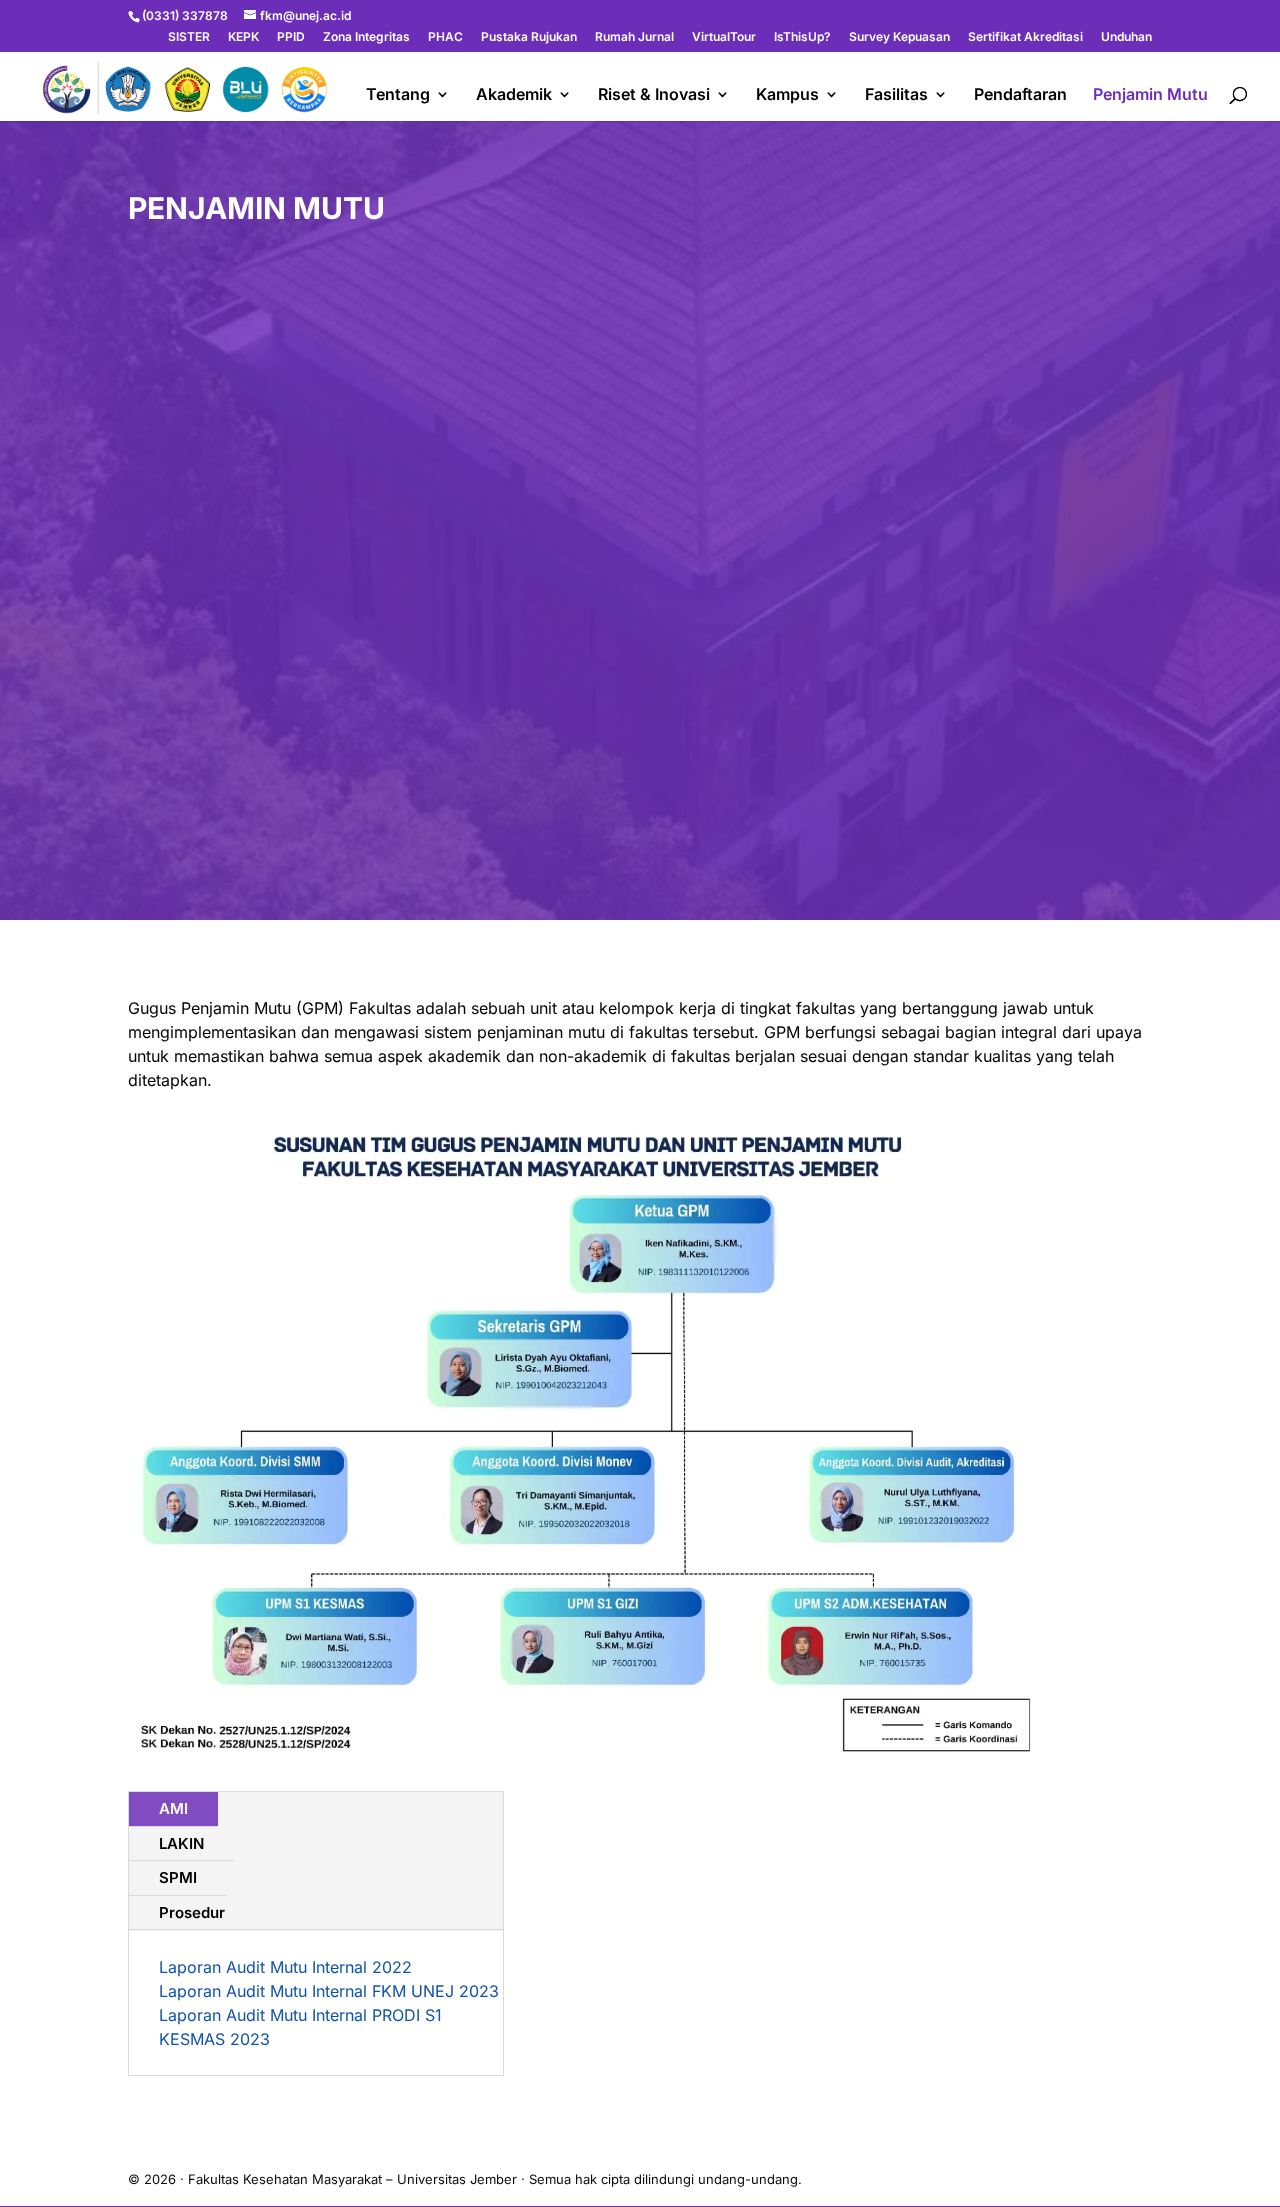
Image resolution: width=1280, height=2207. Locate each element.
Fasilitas (896, 95)
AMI (173, 1808)
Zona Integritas (366, 37)
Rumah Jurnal (634, 37)
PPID (291, 37)
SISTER (189, 37)
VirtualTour (724, 37)
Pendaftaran (1020, 95)
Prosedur (192, 1912)
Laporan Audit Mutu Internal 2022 (285, 1967)
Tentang (398, 95)
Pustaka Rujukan (529, 37)
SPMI (178, 1877)
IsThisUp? (802, 37)
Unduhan (1126, 37)
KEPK (243, 37)
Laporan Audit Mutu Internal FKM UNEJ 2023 (329, 1991)
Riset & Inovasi (654, 95)
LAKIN (181, 1843)
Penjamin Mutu (1150, 95)
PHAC (445, 37)
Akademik (514, 95)
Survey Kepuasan (899, 37)
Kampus (787, 95)
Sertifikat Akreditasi (1025, 37)
